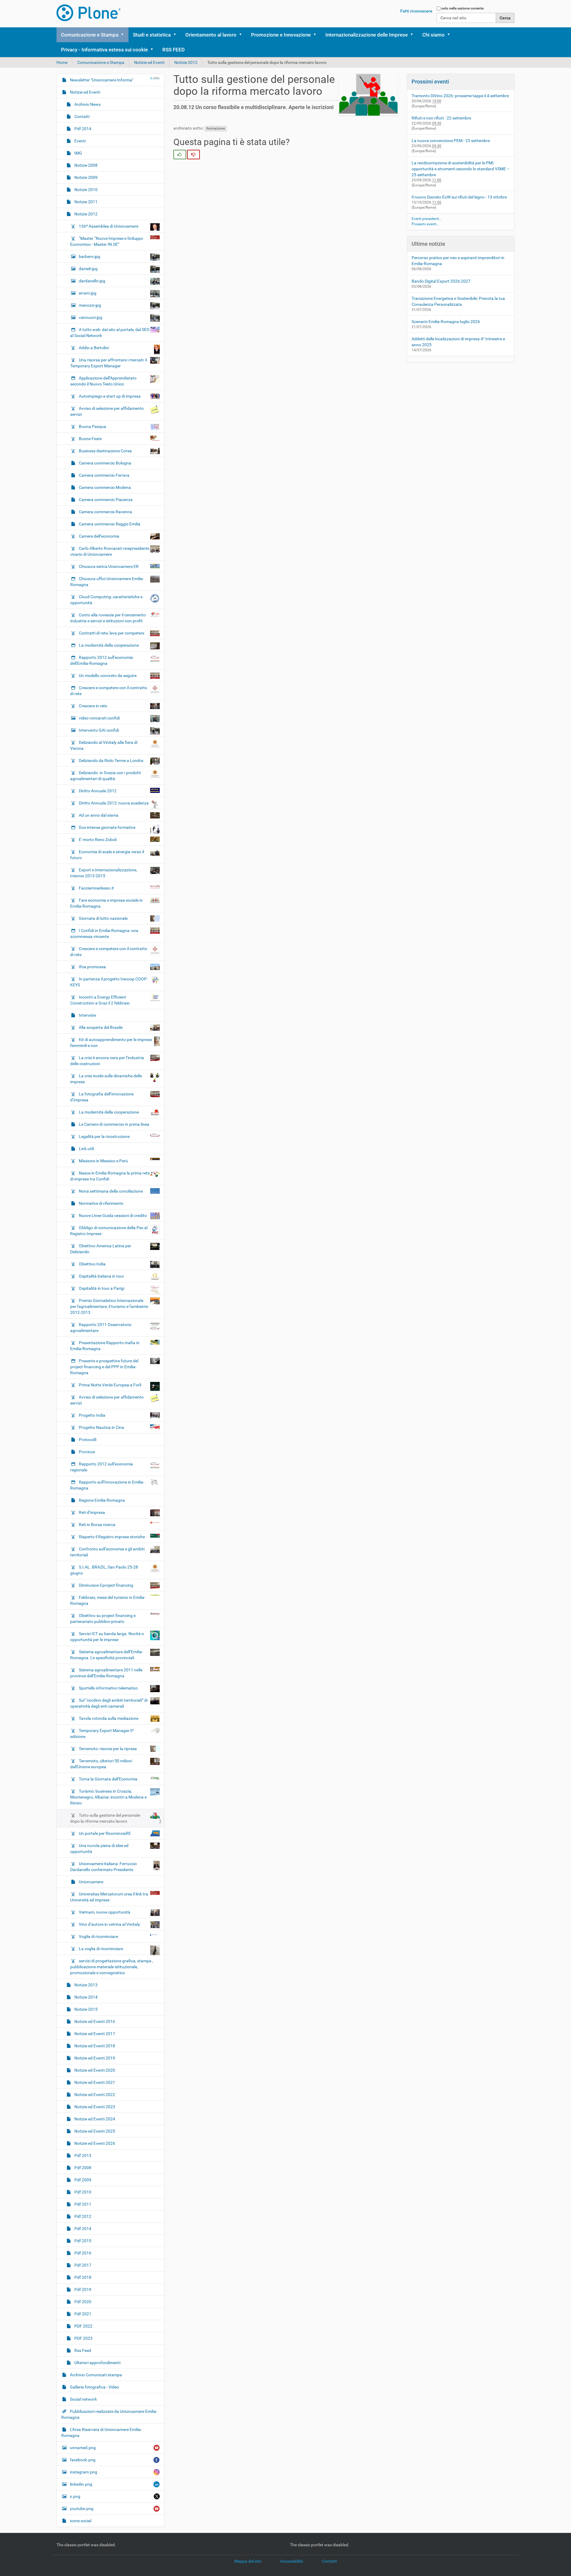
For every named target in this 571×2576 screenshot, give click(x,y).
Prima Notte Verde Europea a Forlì (110, 1385)
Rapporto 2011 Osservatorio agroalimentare (101, 1328)
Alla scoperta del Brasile (101, 1027)
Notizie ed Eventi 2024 (94, 2119)
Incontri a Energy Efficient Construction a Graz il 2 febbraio (100, 1000)
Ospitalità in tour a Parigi (102, 1288)
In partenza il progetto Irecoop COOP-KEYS (109, 982)
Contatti (81, 116)
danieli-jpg (88, 269)
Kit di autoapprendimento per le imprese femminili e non (111, 1043)
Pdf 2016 (82, 2253)
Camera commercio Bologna (105, 463)
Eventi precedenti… (426, 219)
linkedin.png (81, 2484)
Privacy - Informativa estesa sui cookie (104, 50)
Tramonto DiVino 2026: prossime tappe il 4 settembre (460, 96)
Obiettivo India (92, 1264)
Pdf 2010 (82, 2192)
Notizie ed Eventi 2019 (94, 2058)
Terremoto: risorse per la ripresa (108, 1749)
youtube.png (82, 2509)
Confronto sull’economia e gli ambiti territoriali (107, 1552)
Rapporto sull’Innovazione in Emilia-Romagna (107, 1485)
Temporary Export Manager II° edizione (102, 1733)
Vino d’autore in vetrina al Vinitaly (109, 1924)
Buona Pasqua (92, 426)
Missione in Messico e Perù (103, 1161)
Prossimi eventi (430, 82)
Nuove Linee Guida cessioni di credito (113, 1215)
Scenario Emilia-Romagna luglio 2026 (446, 322)
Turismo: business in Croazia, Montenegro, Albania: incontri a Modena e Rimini (108, 1797)
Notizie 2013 (86, 1985)
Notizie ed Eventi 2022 (94, 2095)
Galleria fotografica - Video (94, 2387)
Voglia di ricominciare (98, 1936)
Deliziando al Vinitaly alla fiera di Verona (104, 745)
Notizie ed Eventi (149, 62)
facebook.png (83, 2460)
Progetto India (92, 1415)
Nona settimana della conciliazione (111, 1191)
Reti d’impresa (92, 1512)
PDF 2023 (83, 2338)
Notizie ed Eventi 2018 (94, 2046)
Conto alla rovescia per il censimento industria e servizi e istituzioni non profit (108, 618)
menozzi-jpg (90, 305)
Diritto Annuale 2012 (98, 791)
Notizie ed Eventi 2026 (94, 2143)
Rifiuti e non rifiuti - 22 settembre (441, 118)
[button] (124, 35)
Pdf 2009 (82, 2180)
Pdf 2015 (82, 2241)
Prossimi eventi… (425, 224)
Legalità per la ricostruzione (104, 1136)
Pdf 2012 (82, 2216)
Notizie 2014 (86, 1997)
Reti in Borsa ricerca (97, 1525)
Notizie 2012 (186, 62)
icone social (80, 2521)
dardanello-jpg (92, 281)
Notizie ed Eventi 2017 (94, 2034)
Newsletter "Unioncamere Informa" (102, 80)
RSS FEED (174, 50)
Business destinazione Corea (105, 451)
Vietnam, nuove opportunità (105, 1912)
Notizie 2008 (86, 165)
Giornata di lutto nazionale (103, 918)
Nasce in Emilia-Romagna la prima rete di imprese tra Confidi (110, 1176)
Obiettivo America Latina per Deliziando (101, 1249)
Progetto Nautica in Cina (101, 1427)
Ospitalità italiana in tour (101, 1276)
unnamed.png (83, 2448)
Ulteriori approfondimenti (97, 2363)
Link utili (86, 1149)
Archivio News (87, 104)
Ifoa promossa (92, 967)
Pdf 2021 (82, 2314)
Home (62, 62)
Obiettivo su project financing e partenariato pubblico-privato (103, 1618)
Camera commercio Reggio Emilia (109, 524)
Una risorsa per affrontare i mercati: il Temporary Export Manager (109, 363)
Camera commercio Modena (104, 487)
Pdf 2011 (82, 2204)
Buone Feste (90, 439)
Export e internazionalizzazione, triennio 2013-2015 (104, 873)
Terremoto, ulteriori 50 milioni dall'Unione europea (101, 1764)
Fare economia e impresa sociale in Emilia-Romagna (106, 903)
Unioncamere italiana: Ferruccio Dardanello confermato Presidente (103, 1867)
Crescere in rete (93, 706)
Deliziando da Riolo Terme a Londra (111, 760)
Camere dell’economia (99, 536)
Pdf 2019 (82, 2290)
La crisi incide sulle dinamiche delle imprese (106, 1079)
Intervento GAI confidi (99, 730)
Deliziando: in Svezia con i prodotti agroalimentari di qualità (106, 776)
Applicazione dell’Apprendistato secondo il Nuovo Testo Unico (103, 381)
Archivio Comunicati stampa (95, 2375)
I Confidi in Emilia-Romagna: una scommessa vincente (104, 933)
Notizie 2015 (86, 2009)
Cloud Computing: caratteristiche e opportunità (106, 600)
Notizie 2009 (86, 177)
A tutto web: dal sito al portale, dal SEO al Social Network (110, 333)
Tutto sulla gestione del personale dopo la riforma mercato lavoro (105, 1818)
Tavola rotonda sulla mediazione (109, 1718)
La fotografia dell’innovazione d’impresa (102, 1097)
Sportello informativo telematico (108, 1688)
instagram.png (84, 2472)
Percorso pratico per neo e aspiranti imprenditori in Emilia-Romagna (458, 261)
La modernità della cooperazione (109, 645)
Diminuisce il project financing (106, 1585)
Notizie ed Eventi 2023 (94, 2107)
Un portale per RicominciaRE (105, 1833)
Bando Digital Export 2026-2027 (441, 281)
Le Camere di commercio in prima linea (114, 1124)
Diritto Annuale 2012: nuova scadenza (114, 803)
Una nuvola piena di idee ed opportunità (99, 1848)
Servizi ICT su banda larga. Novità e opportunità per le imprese (107, 1637)
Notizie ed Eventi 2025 (94, 2131)
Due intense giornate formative (107, 827)
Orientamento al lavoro (211, 35)
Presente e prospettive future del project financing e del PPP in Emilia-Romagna (104, 1367)
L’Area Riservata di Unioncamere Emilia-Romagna (102, 2432)
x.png (75, 2496)
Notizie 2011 (86, 202)
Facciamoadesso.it (96, 888)
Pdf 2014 (82, 129)
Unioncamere (91, 1882)
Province (86, 1452)
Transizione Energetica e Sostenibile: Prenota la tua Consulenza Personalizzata (458, 301)
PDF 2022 (83, 2326)
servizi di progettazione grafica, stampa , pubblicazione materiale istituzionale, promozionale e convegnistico (112, 1967)
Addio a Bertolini (94, 348)
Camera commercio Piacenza (105, 500)
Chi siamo (433, 35)
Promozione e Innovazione (281, 35)
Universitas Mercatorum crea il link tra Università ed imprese (109, 1897)
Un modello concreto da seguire (108, 676)
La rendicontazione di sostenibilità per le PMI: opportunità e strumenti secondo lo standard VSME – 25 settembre (461, 169)
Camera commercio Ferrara (104, 475)
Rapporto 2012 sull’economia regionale (102, 1467)
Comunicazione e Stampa (90, 35)
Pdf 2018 (82, 2277)
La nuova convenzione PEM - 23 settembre (451, 141)
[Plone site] (88, 13)
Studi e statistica (152, 35)
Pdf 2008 (82, 2168)
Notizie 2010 (86, 190)
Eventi (80, 141)
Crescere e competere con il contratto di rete (109, 691)
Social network (83, 2399)
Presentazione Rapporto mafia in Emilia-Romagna (105, 1346)
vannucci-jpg (91, 317)
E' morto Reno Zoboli (98, 840)
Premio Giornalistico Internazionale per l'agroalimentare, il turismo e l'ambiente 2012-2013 (109, 1306)
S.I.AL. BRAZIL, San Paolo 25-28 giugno (104, 1570)
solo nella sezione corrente (462, 8)
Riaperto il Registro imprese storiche (112, 1537)
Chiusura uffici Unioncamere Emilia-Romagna (107, 582)
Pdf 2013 (82, 2155)
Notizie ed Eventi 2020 (94, 2070)
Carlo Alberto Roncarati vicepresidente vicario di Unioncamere (110, 551)
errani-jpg (88, 293)
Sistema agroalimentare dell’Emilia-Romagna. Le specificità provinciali (107, 1655)
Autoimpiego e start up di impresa (110, 396)
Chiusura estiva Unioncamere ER (109, 566)
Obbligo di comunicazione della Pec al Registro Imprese (109, 1231)
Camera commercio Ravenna (105, 512)
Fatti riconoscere (416, 11)
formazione (216, 128)
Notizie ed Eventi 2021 (94, 2082)
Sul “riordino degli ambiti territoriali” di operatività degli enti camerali (109, 1703)
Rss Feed (82, 2350)
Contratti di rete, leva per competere (112, 633)
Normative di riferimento (101, 1203)
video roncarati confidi (99, 718)
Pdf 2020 (82, 2302)
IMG (78, 153)
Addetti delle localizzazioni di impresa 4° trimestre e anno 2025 (458, 342)
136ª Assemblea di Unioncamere (109, 226)
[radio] (180, 155)
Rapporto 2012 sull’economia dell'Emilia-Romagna (102, 660)
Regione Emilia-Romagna (101, 1500)
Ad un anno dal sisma (99, 815)
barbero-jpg (90, 256)
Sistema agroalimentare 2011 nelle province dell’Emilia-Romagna (106, 1673)
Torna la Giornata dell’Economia (108, 1779)
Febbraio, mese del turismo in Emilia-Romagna (108, 1600)
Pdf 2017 (82, 2265)
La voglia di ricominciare (101, 1949)
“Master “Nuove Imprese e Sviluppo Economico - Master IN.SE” (107, 241)
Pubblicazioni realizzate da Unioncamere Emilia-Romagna (109, 2414)
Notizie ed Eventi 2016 (94, 2021)
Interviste (87, 1015)
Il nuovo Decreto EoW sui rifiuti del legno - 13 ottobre (459, 197)
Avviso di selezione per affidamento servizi (107, 411)
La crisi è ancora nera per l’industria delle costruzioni (107, 1061)
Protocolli (87, 1440)
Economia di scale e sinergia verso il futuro (107, 855)
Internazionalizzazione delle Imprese (367, 35)
